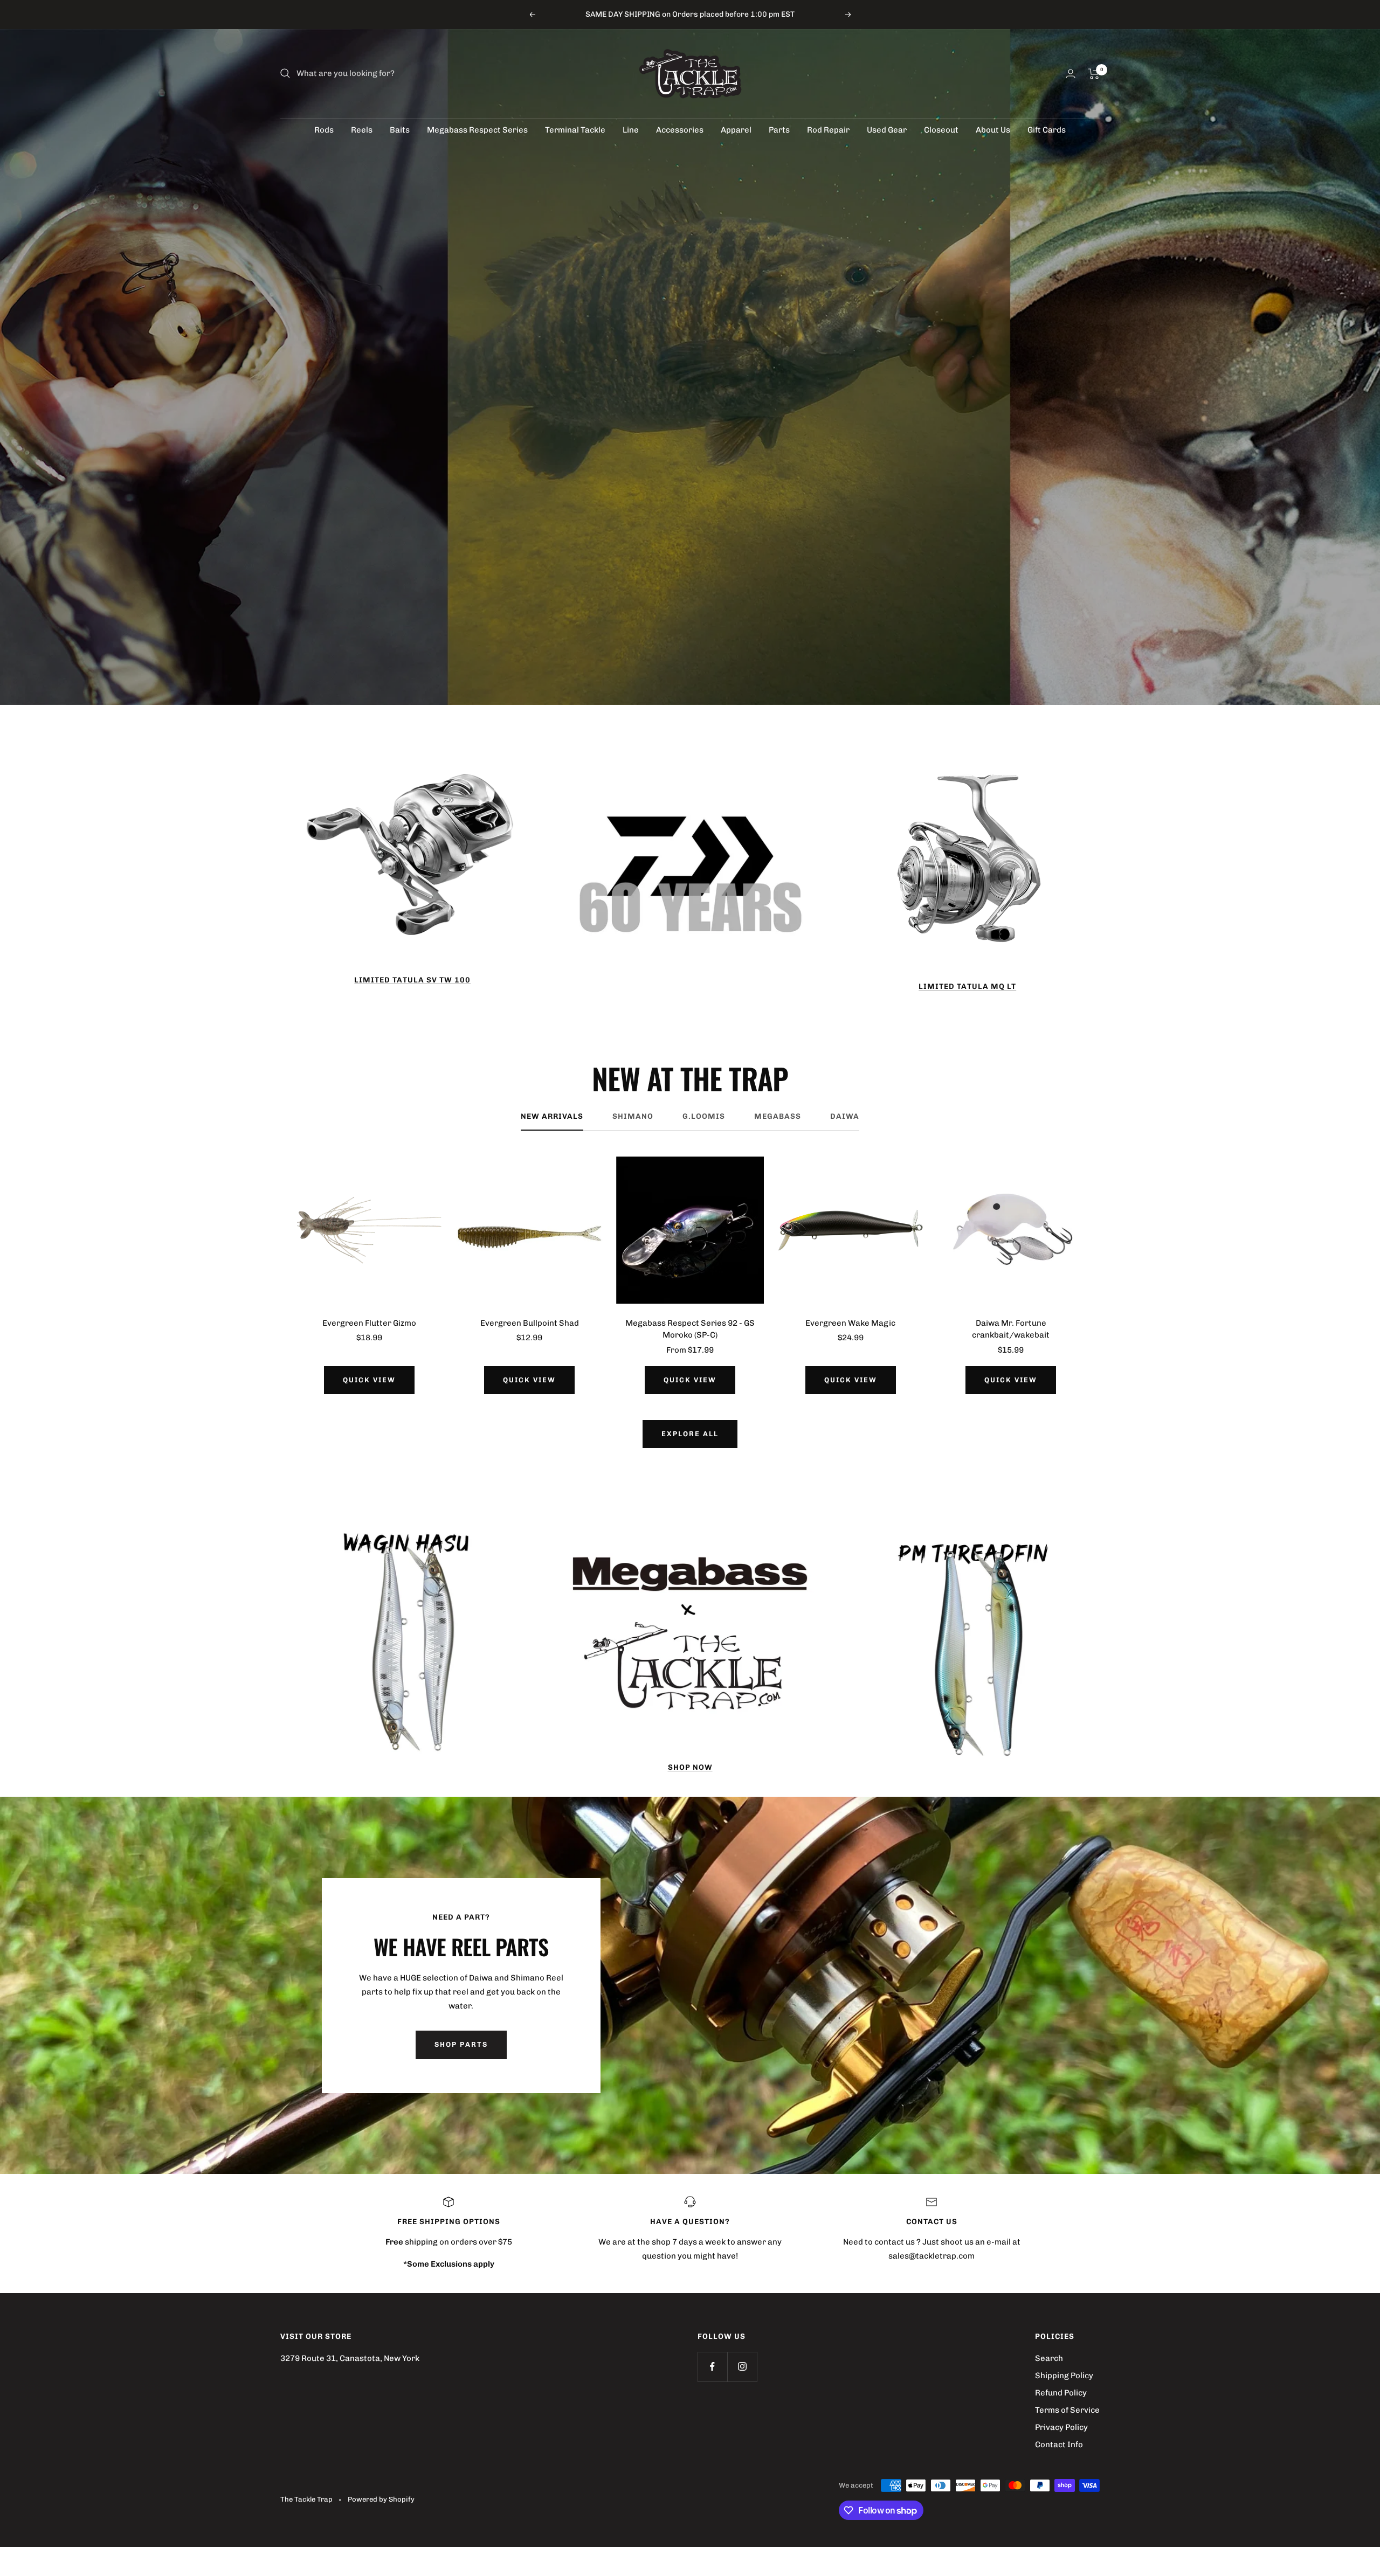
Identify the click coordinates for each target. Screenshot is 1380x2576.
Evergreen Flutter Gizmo (369, 1323)
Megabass (778, 1116)
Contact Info (1059, 2445)
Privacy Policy (1061, 2427)
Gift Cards (1047, 130)
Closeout (941, 130)
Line (631, 130)
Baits (400, 130)
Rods (324, 130)
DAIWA (845, 1116)
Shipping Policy (1064, 2376)
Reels (362, 130)
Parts (779, 130)
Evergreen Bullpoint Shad (530, 1323)
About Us (993, 130)
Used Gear (887, 130)
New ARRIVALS (552, 1116)
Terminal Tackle (575, 130)
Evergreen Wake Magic (850, 1323)
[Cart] (1094, 74)
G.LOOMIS (704, 1116)
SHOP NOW (690, 1767)
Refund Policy (1061, 2393)
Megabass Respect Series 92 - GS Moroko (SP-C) (690, 1329)
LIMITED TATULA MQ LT (967, 986)
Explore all (690, 1434)
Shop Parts (461, 2044)
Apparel (736, 130)
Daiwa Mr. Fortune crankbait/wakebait (1011, 1329)
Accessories (680, 130)
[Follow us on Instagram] (742, 2367)
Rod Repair (828, 130)
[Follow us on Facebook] (712, 2367)
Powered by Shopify (381, 2499)
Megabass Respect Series (477, 130)
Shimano (633, 1116)
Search (1049, 2358)
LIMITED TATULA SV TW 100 (412, 980)
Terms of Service (1067, 2410)
